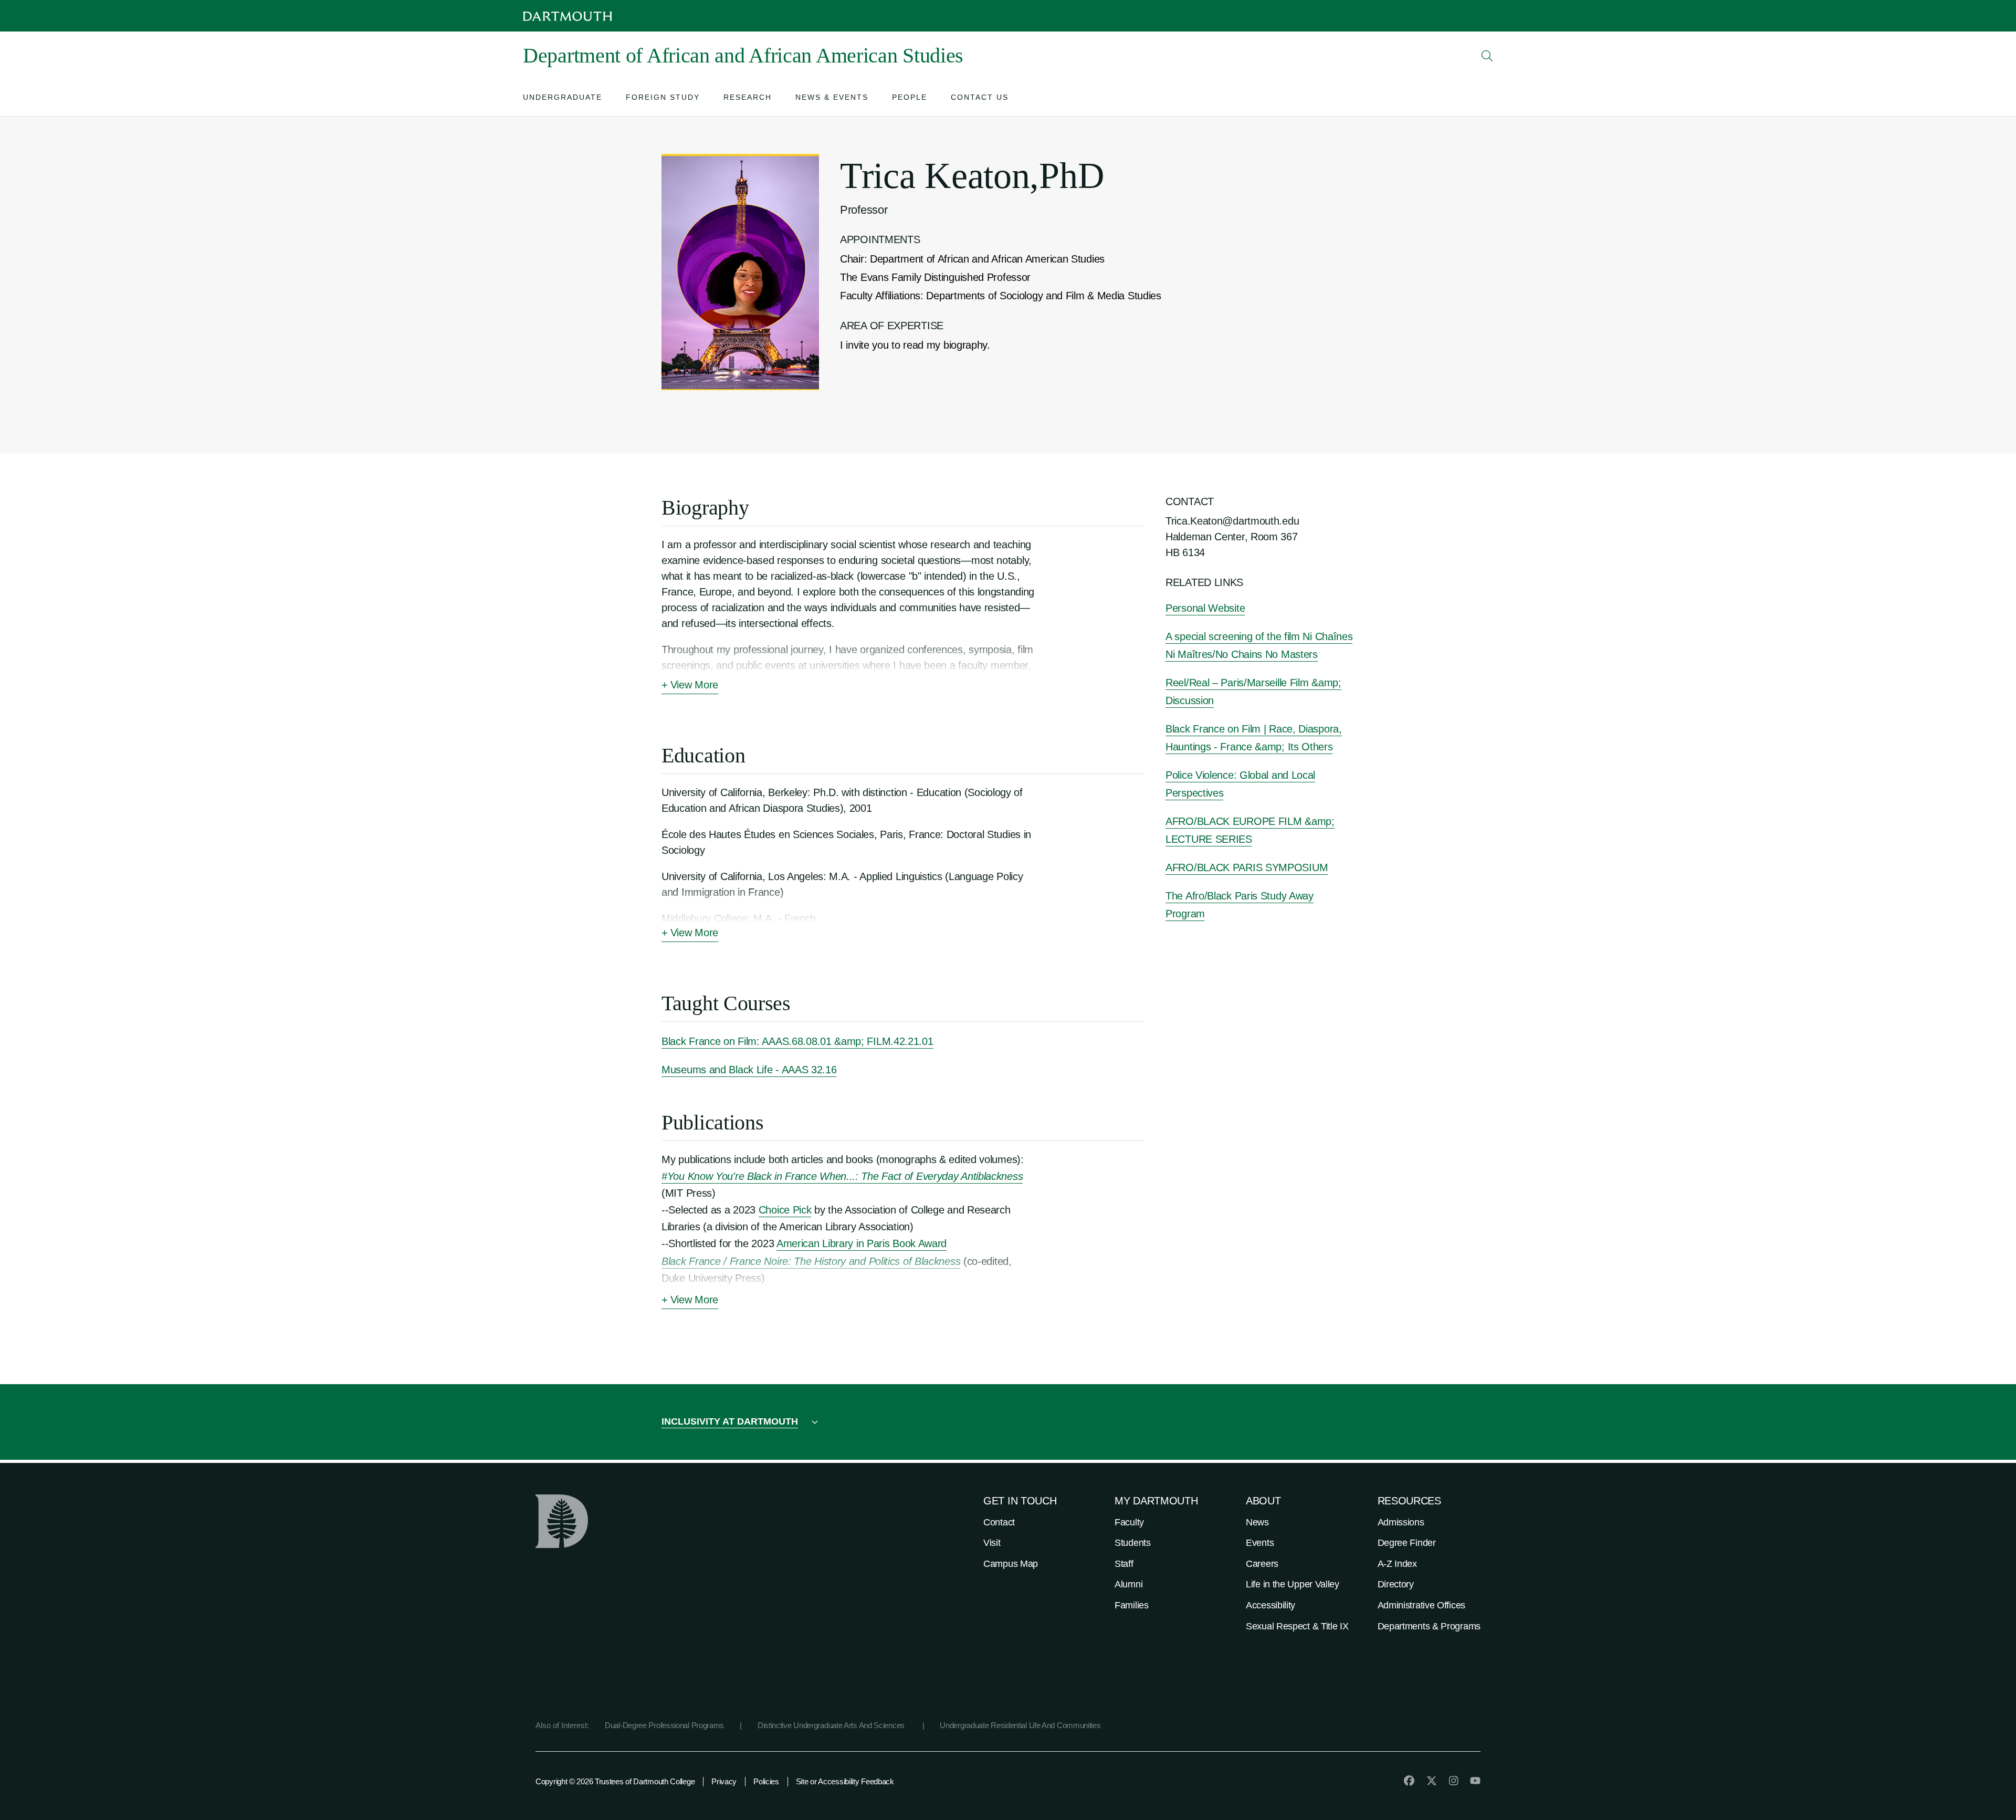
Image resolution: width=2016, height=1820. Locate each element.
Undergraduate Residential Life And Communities (1020, 1725)
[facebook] (1409, 1781)
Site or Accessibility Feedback (845, 1781)
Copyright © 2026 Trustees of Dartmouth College (615, 1781)
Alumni (1128, 1584)
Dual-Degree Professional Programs (664, 1725)
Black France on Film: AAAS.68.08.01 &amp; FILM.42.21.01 (797, 1041)
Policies (766, 1781)
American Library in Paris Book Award (862, 1243)
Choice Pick (785, 1210)
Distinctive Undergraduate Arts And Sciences (832, 1725)
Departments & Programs (1429, 1626)
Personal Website (1205, 608)
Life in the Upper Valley (1293, 1584)
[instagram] (1454, 1781)
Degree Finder (1407, 1543)
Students (1133, 1543)
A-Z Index (1397, 1564)
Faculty (1129, 1522)
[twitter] (1432, 1781)
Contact (999, 1522)
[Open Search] (1487, 56)
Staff (1124, 1564)
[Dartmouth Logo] (568, 16)
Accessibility (1270, 1605)
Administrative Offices (1421, 1605)
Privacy (724, 1781)
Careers (1262, 1564)
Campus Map (1011, 1564)
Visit (992, 1543)
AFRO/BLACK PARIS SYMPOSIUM (1247, 867)
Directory (1396, 1584)
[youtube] (1475, 1781)
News (1257, 1522)
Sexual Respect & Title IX (1297, 1626)
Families (1132, 1605)
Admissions (1401, 1522)
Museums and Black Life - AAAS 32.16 (749, 1070)
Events (1260, 1543)
